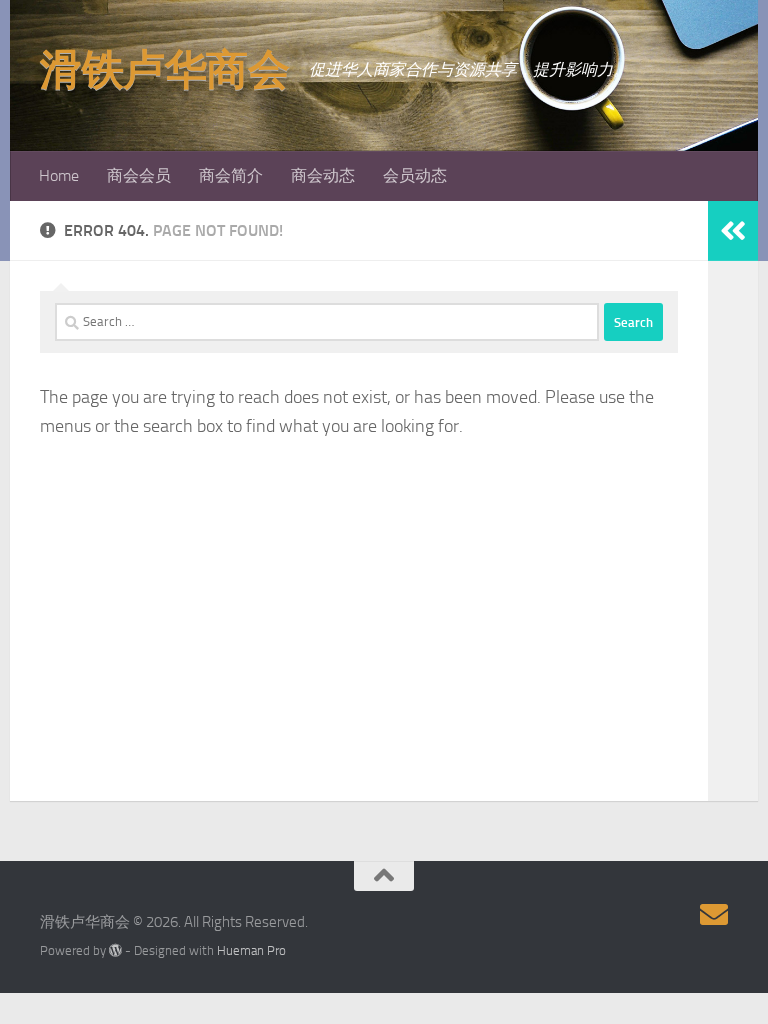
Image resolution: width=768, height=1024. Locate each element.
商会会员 (139, 175)
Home (59, 175)
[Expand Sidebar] (733, 231)
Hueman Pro (251, 950)
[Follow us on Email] (714, 915)
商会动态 (323, 175)
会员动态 (415, 175)
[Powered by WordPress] (115, 950)
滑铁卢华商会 (164, 70)
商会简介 (231, 175)
